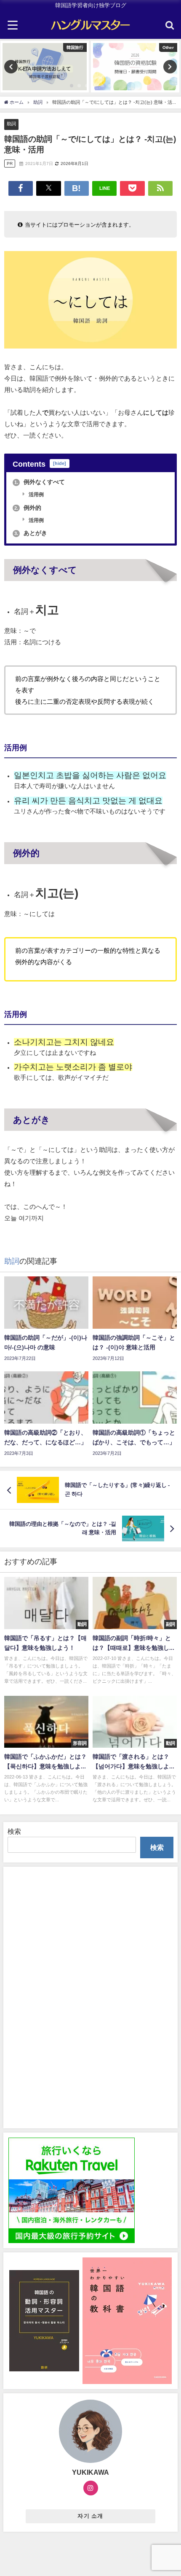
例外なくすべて (40, 482)
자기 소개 (90, 2516)
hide (60, 464)
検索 (14, 1831)
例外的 (28, 508)
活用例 (36, 495)
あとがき (31, 533)
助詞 (11, 124)
